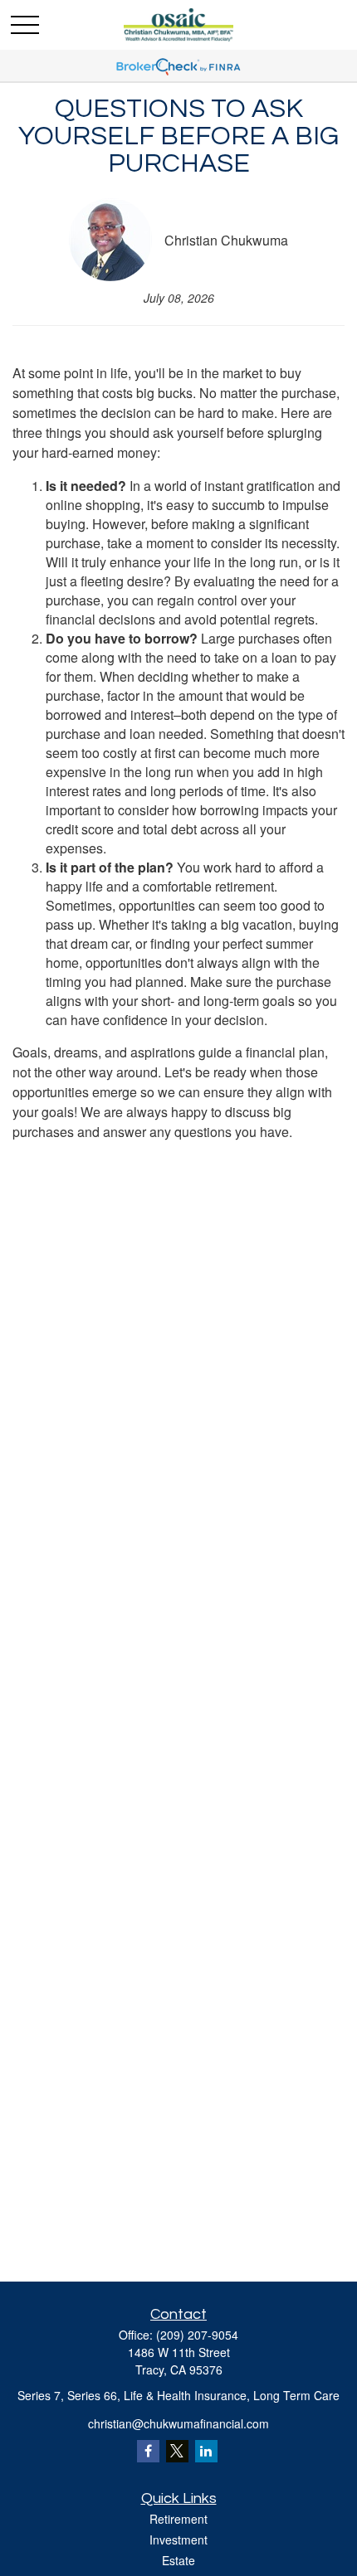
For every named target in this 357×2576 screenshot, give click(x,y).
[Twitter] (177, 2451)
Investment (178, 2540)
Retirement (178, 2519)
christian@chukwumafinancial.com (178, 2423)
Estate (178, 2560)
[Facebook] (148, 2451)
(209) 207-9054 (197, 2335)
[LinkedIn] (206, 2451)
